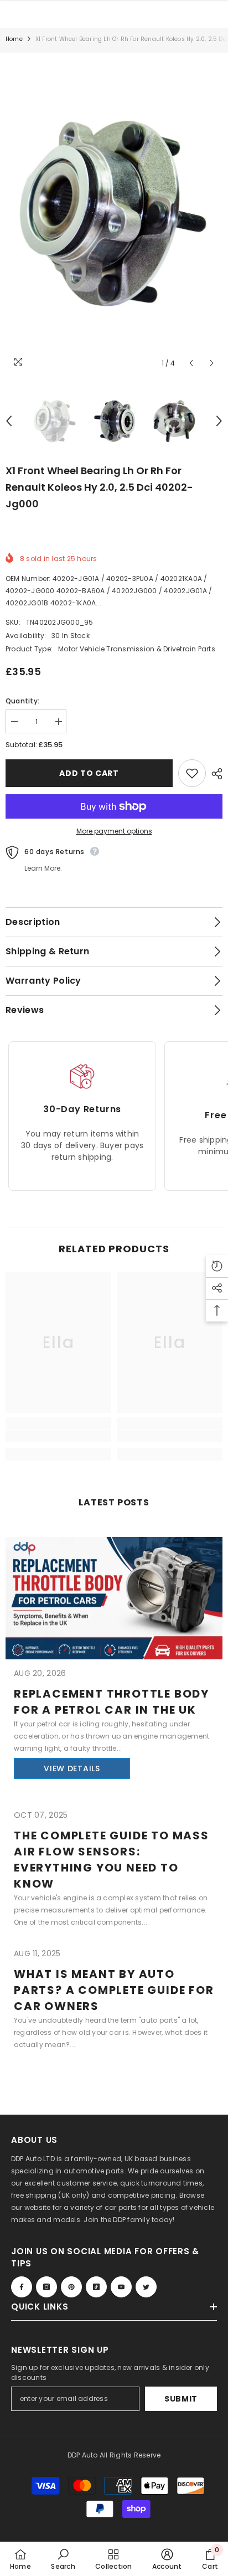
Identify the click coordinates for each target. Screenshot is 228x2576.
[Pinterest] (71, 2287)
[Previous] (191, 363)
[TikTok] (96, 2287)
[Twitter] (146, 2287)
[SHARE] (214, 774)
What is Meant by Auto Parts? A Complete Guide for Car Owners (114, 1990)
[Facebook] (22, 2287)
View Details (72, 1768)
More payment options (114, 831)
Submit (181, 2399)
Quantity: (22, 701)
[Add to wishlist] (192, 773)
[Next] (212, 363)
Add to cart (89, 773)
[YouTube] (121, 2287)
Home (14, 39)
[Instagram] (46, 2287)
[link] (58, 1436)
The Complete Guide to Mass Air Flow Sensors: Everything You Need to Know (112, 1860)
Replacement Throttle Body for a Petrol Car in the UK (112, 1702)
